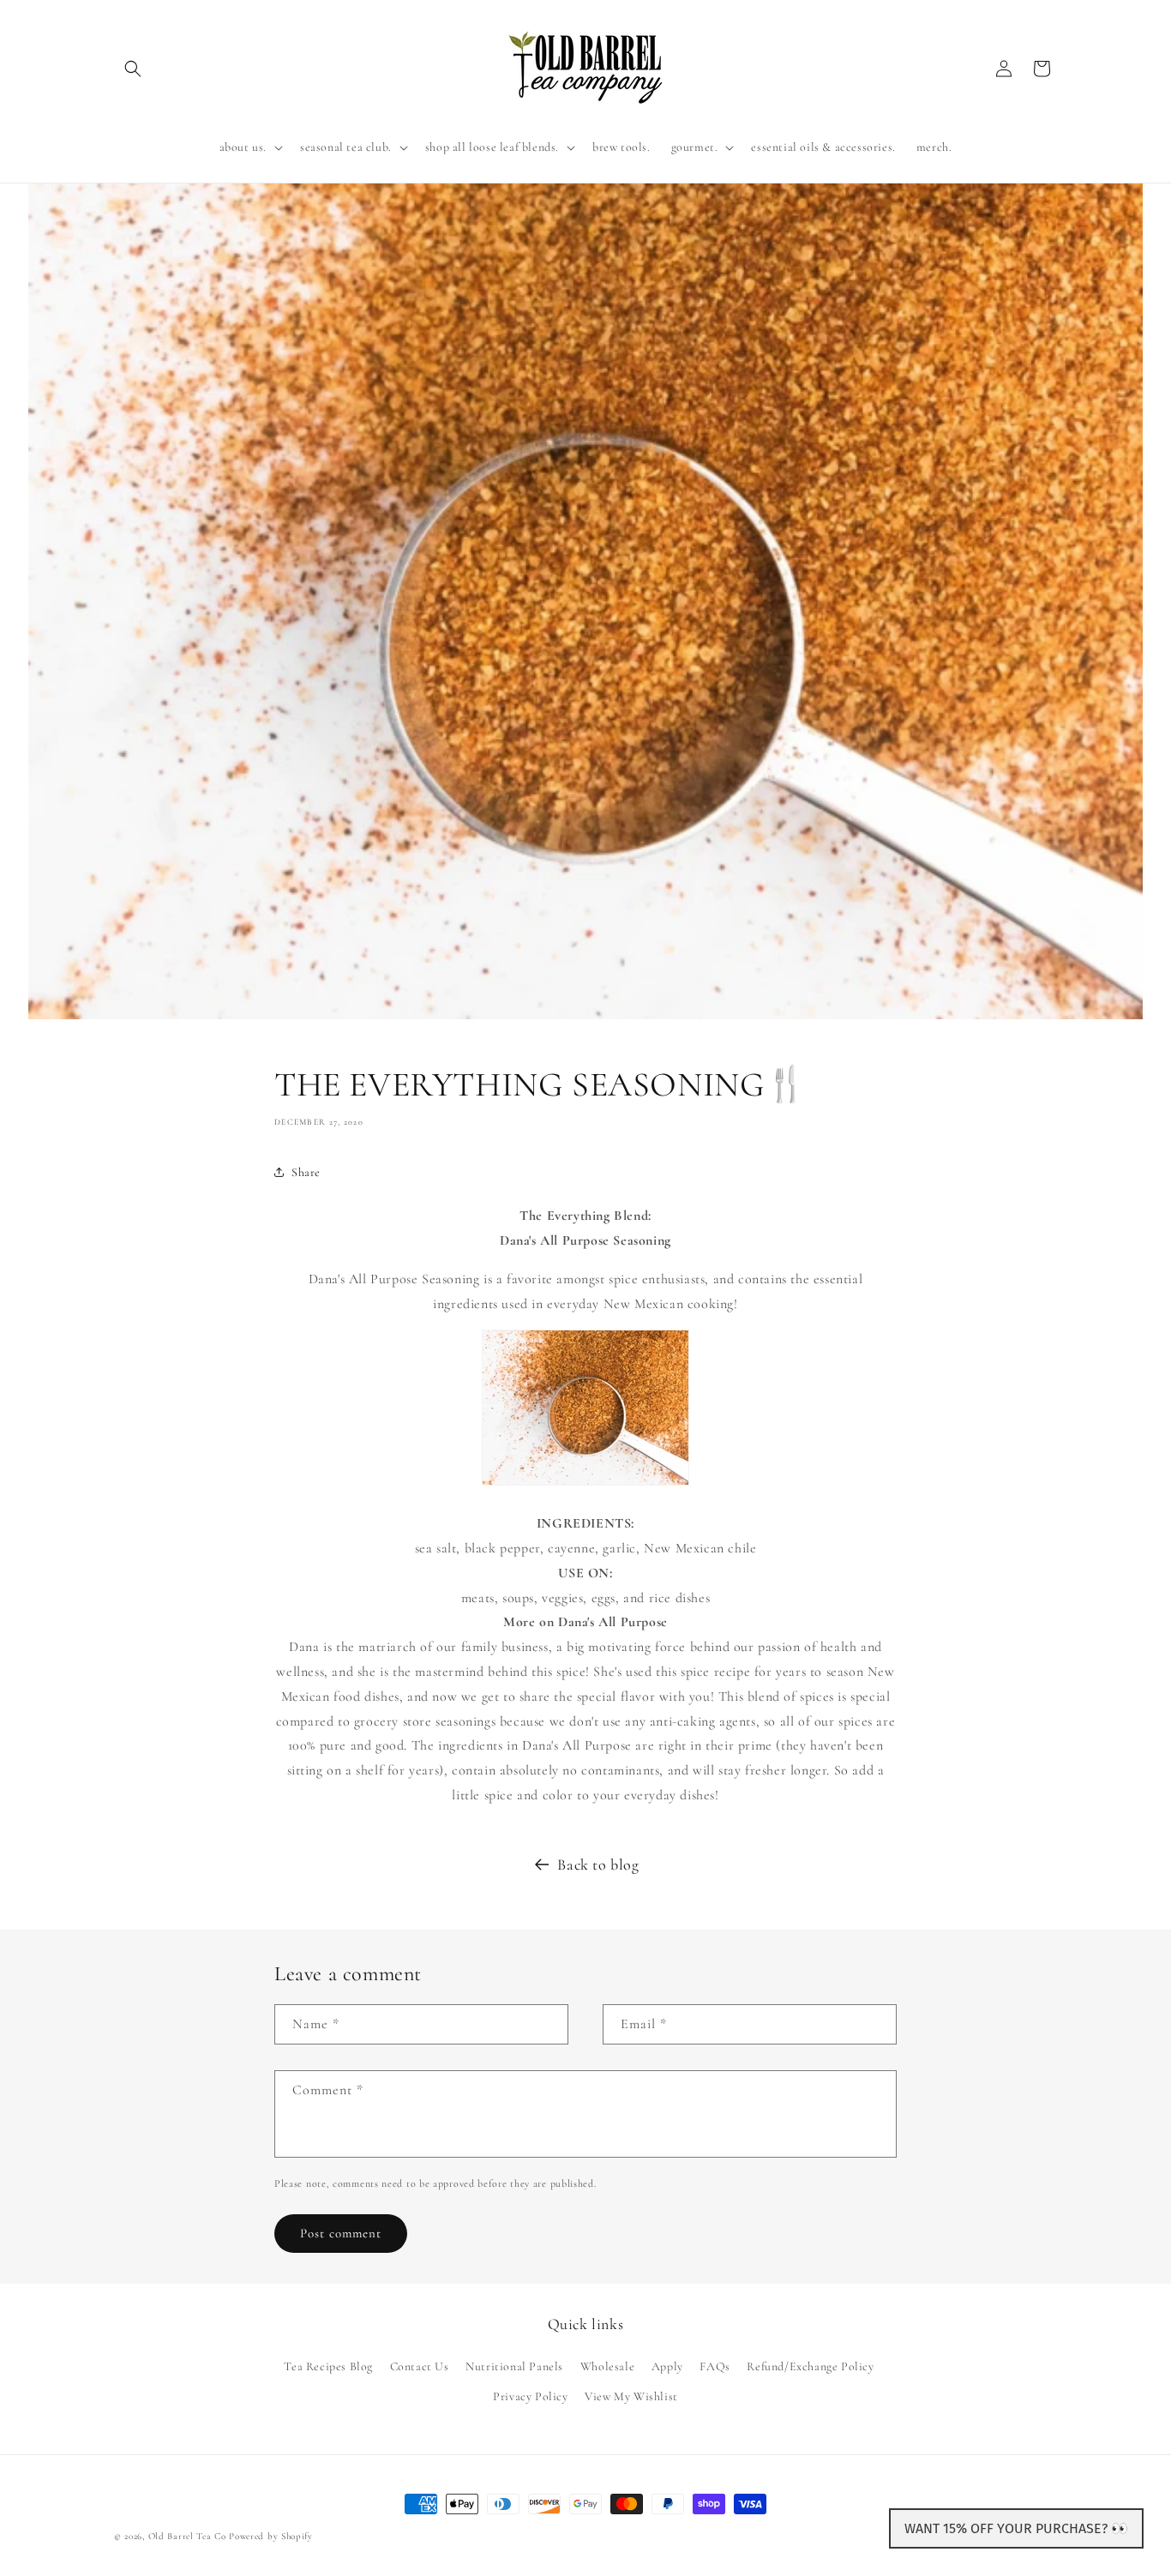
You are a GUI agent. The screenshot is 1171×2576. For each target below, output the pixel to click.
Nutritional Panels (514, 2366)
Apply (667, 2366)
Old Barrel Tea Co (187, 2536)
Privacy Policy (530, 2396)
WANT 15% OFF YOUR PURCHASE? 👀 (1016, 2528)
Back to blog (598, 1864)
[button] (133, 69)
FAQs (715, 2366)
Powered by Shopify (271, 2536)
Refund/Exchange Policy (810, 2366)
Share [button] (306, 1172)
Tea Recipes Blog (328, 2366)
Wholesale (607, 2366)
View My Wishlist (631, 2396)
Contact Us (420, 2366)
